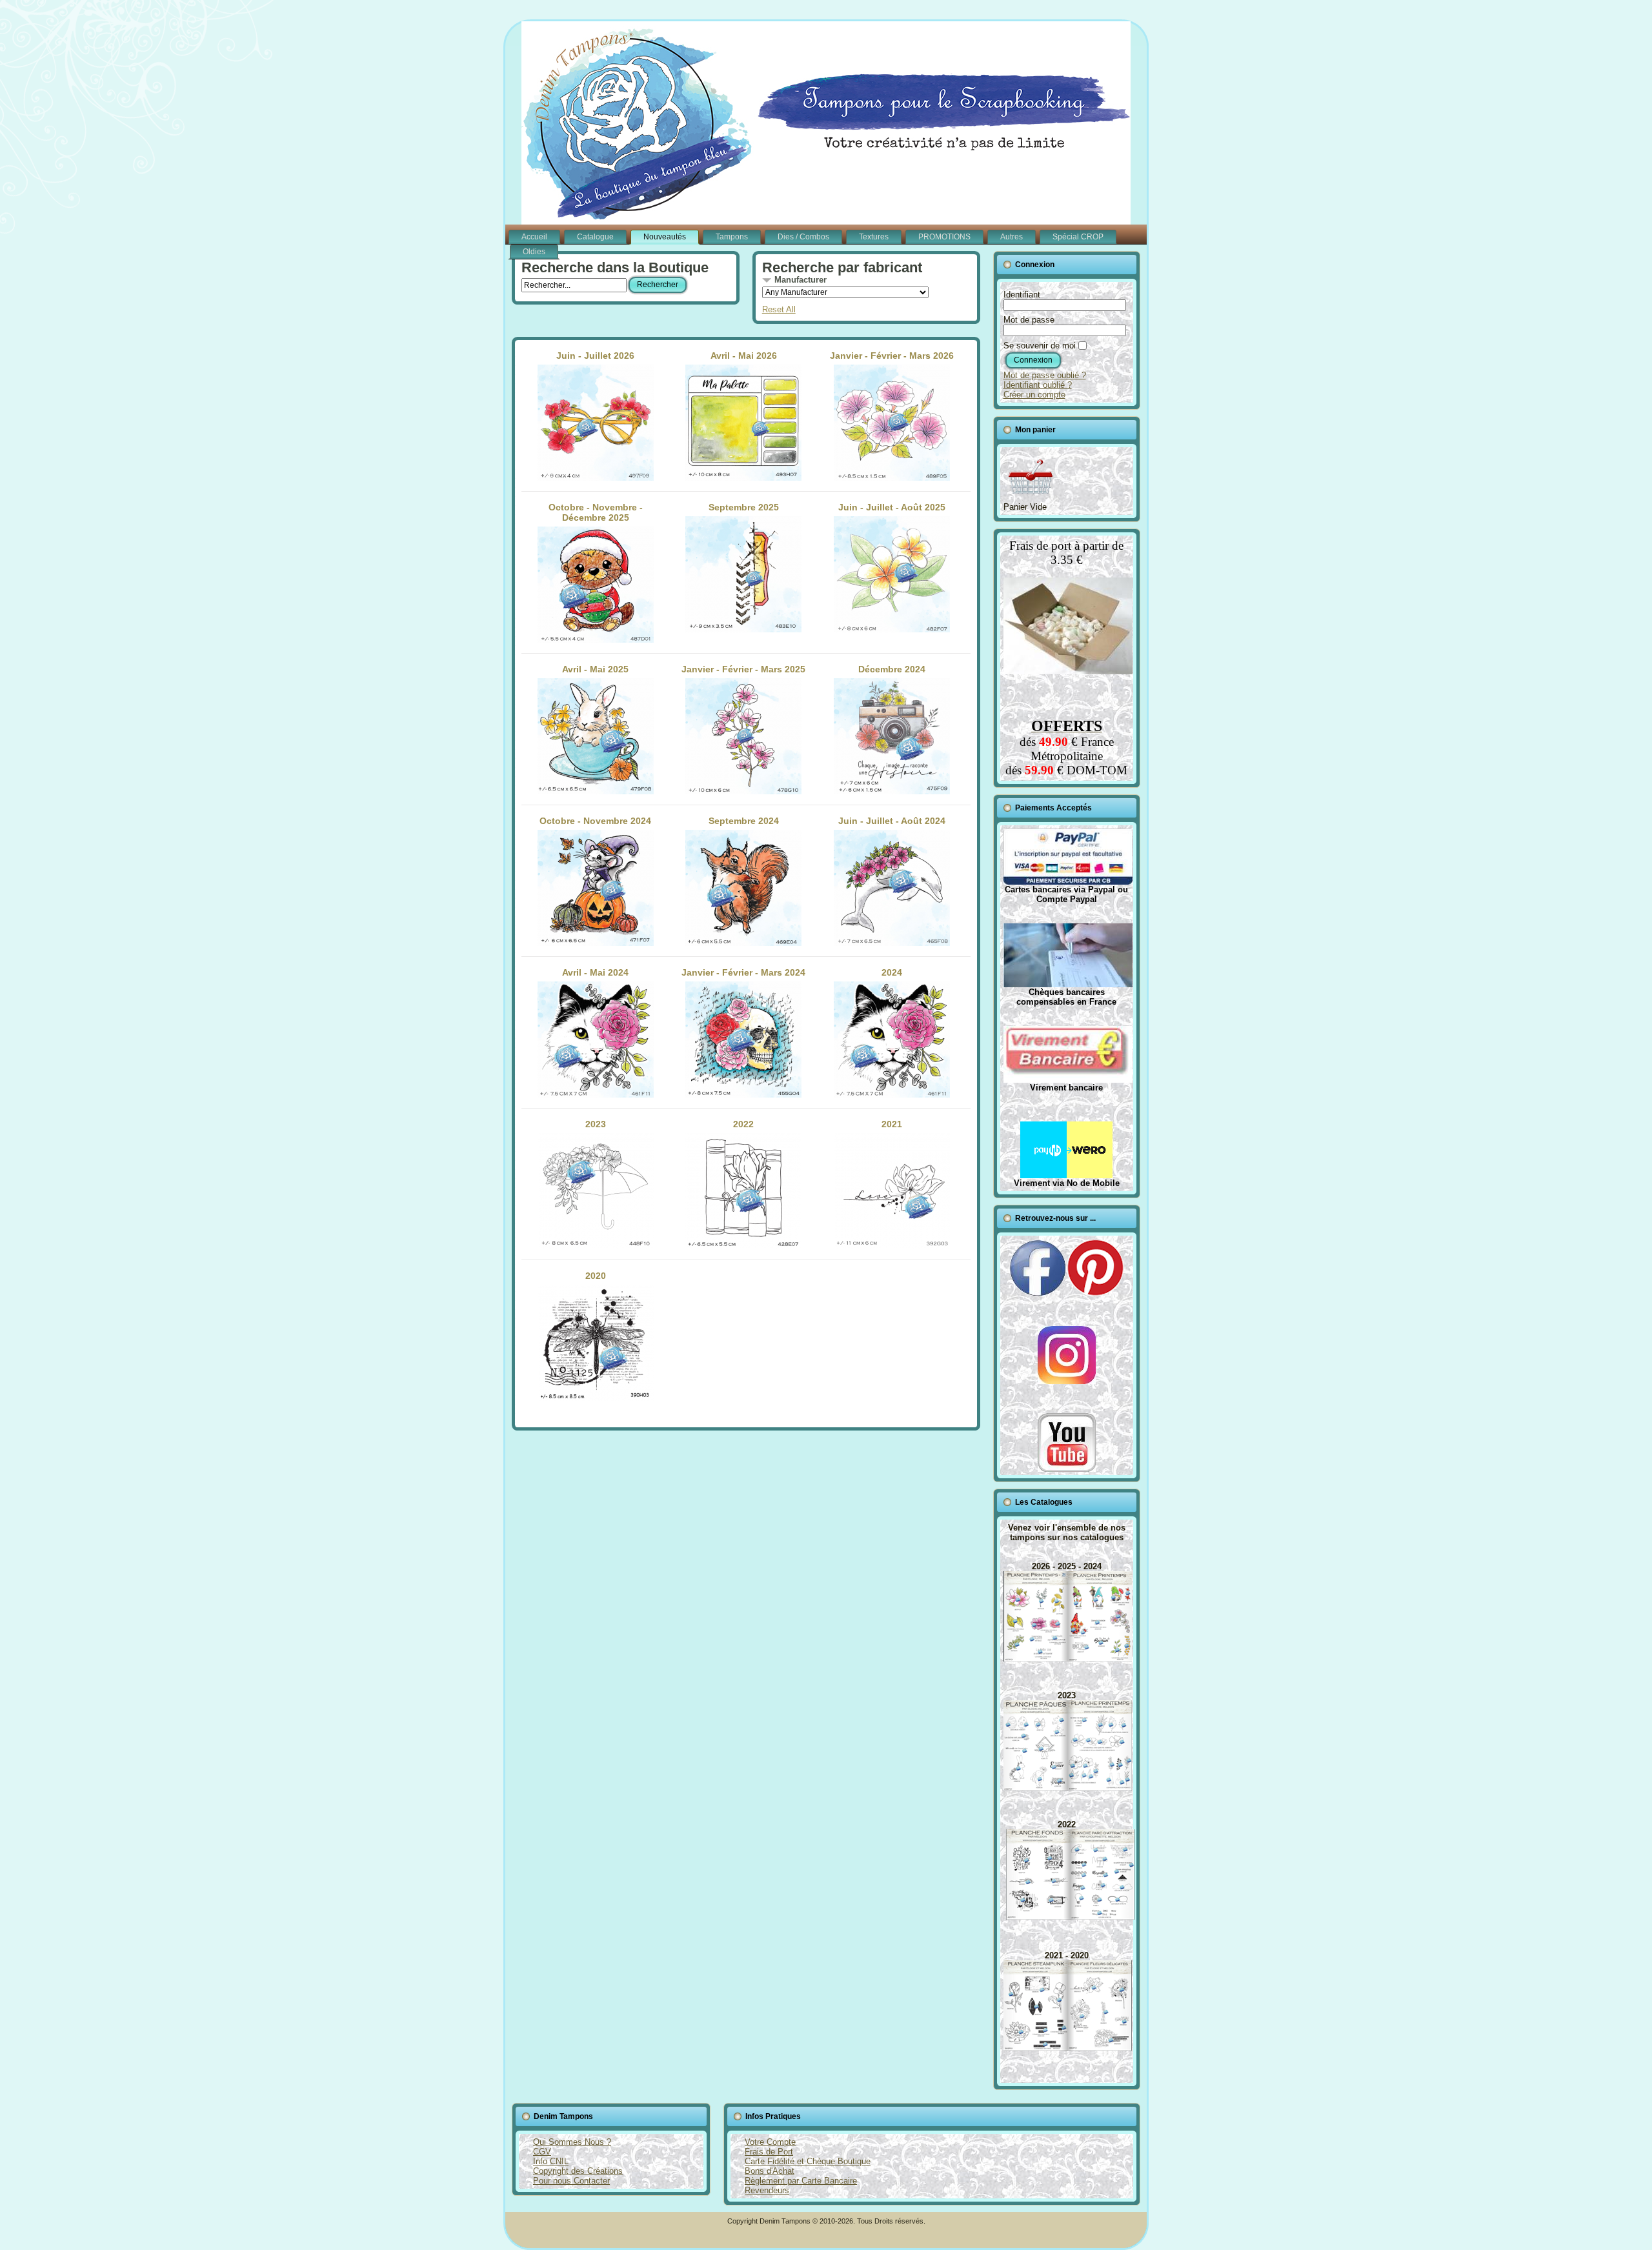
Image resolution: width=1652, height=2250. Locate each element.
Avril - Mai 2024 (595, 972)
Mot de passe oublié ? (1045, 375)
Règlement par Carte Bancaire (801, 2181)
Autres (1012, 237)
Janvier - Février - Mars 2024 (743, 972)
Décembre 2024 (892, 669)
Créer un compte (1034, 395)
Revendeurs (767, 2190)
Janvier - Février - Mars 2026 (892, 356)
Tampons (732, 237)
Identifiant (1022, 295)
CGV (542, 2152)
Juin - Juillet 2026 (595, 356)
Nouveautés (665, 237)
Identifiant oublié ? (1038, 385)
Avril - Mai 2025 (595, 669)
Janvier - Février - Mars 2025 (743, 669)
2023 (596, 1124)
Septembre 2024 (744, 821)
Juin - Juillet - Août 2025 (892, 507)
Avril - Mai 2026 (744, 356)
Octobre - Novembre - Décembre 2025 (596, 512)
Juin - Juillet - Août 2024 (892, 821)
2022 (743, 1124)
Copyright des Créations (578, 2171)
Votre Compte (770, 2142)
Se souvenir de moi (1040, 346)
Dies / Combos (803, 237)
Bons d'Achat (770, 2171)
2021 (892, 1124)
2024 (892, 972)
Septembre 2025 (744, 507)
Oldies (534, 252)
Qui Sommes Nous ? (572, 2142)
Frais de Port (769, 2152)
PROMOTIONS (944, 237)
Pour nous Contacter (571, 2181)
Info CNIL (551, 2161)
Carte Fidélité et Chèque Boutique (808, 2161)
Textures (874, 237)
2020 (596, 1276)
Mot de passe (1029, 320)
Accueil (534, 237)
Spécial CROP (1078, 237)
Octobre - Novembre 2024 (595, 821)
